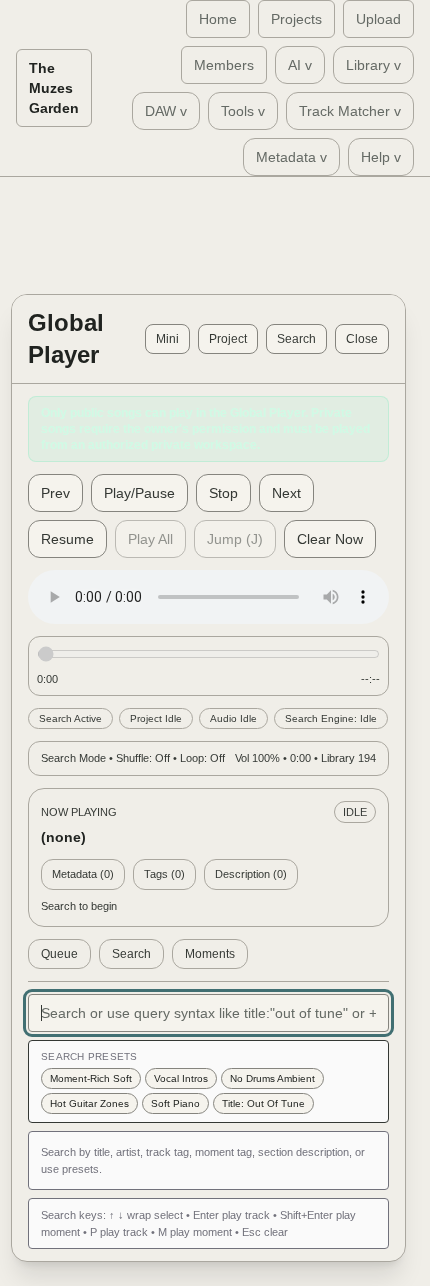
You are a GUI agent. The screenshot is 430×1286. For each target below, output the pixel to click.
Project (228, 339)
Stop (223, 493)
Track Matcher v (350, 111)
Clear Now (330, 539)
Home (218, 19)
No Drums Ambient (272, 1078)
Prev (55, 493)
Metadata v (291, 157)
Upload (378, 19)
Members (224, 65)
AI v (300, 65)
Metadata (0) (83, 874)
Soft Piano (175, 1103)
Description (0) (251, 874)
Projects (296, 19)
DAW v (166, 111)
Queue (59, 954)
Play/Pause (139, 493)
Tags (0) (164, 874)
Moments (210, 954)
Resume (67, 539)
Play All (150, 539)
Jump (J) (235, 539)
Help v (381, 157)
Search (296, 339)
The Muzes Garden (54, 88)
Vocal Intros (181, 1078)
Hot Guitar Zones (89, 1103)
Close (362, 339)
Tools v (243, 111)
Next (286, 493)
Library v (373, 65)
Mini (167, 339)
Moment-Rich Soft (91, 1078)
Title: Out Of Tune (263, 1103)
